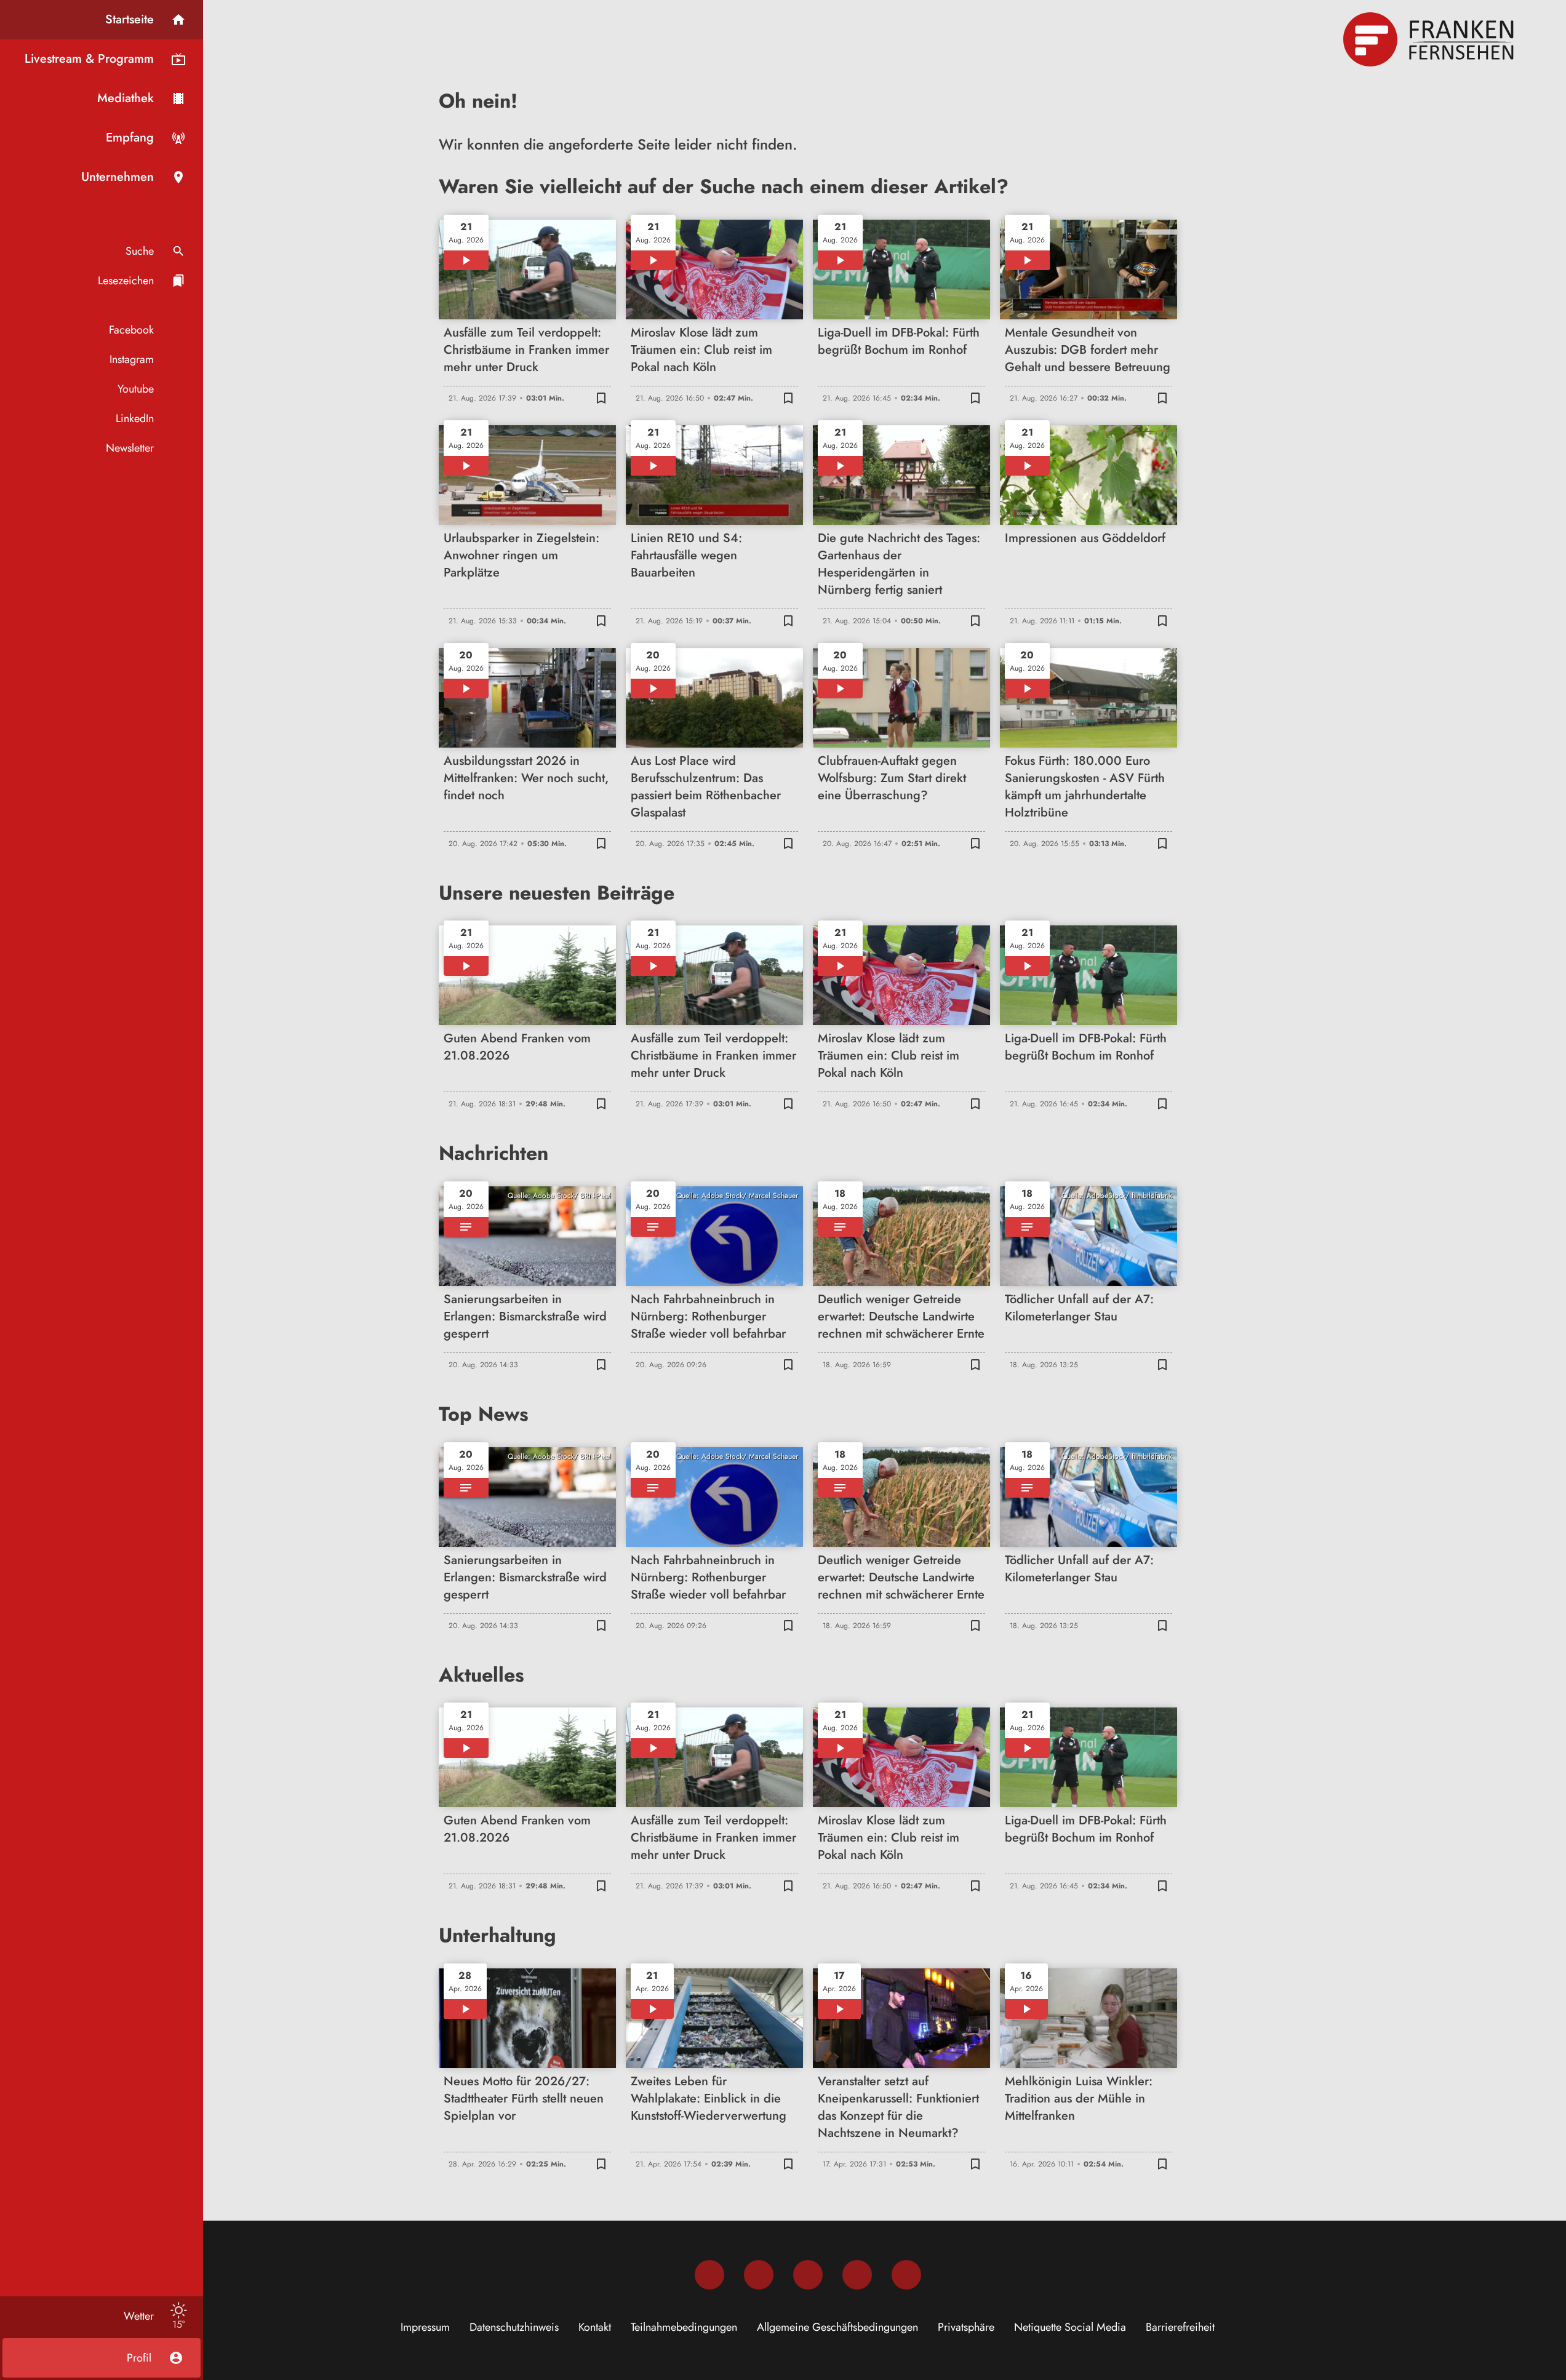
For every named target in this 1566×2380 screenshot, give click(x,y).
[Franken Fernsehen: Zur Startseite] (1430, 39)
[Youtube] (808, 2275)
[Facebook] (709, 2275)
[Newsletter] (906, 2275)
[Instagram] (759, 2275)
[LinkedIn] (857, 2275)
